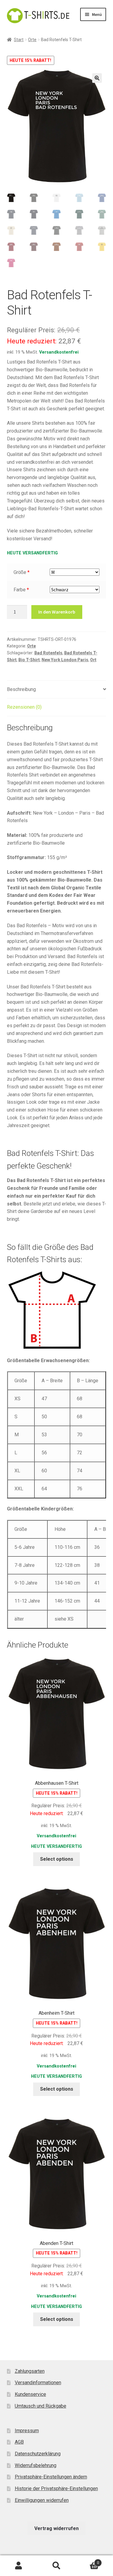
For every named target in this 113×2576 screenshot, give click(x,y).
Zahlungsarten (30, 2371)
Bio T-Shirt (29, 660)
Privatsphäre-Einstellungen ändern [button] (51, 2477)
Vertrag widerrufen (56, 2528)
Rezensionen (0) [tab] (24, 707)
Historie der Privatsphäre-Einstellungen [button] (56, 2489)
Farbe (20, 590)
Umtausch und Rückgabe (41, 2406)
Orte (32, 40)
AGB (19, 2442)
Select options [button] (57, 1859)
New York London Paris (65, 660)
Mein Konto (19, 2566)
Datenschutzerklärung (38, 2454)
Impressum (27, 2431)
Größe (20, 572)
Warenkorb (87, 2561)
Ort (93, 660)
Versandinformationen (38, 2383)
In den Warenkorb (57, 612)
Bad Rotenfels (48, 653)
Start (19, 40)
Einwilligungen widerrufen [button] (42, 2500)
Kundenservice (30, 2394)
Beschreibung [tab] (21, 689)
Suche (56, 2566)
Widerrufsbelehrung (36, 2465)
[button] (97, 78)
